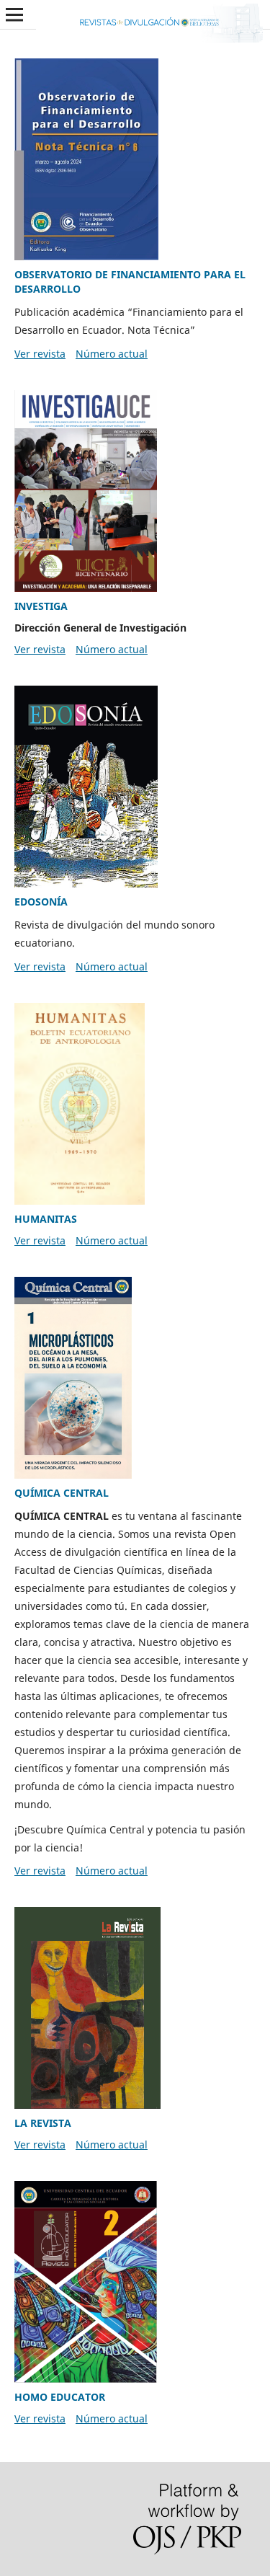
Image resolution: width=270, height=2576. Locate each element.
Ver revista (40, 354)
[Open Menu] (14, 14)
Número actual (112, 354)
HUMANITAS (46, 1219)
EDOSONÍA (41, 902)
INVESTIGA (41, 606)
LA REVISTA (43, 2123)
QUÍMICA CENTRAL (62, 1493)
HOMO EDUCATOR (60, 2397)
